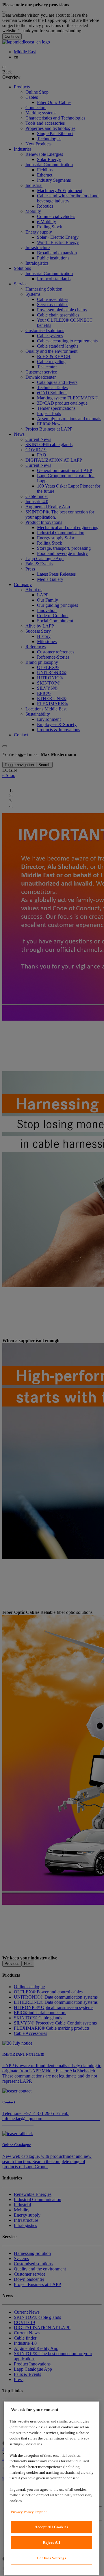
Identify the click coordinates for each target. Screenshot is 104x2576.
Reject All (52, 2542)
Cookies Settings (52, 2558)
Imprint (41, 2512)
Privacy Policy (22, 2512)
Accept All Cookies (52, 2527)
